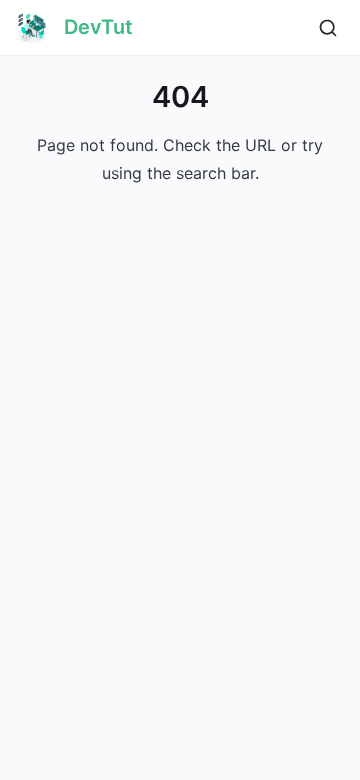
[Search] (328, 28)
